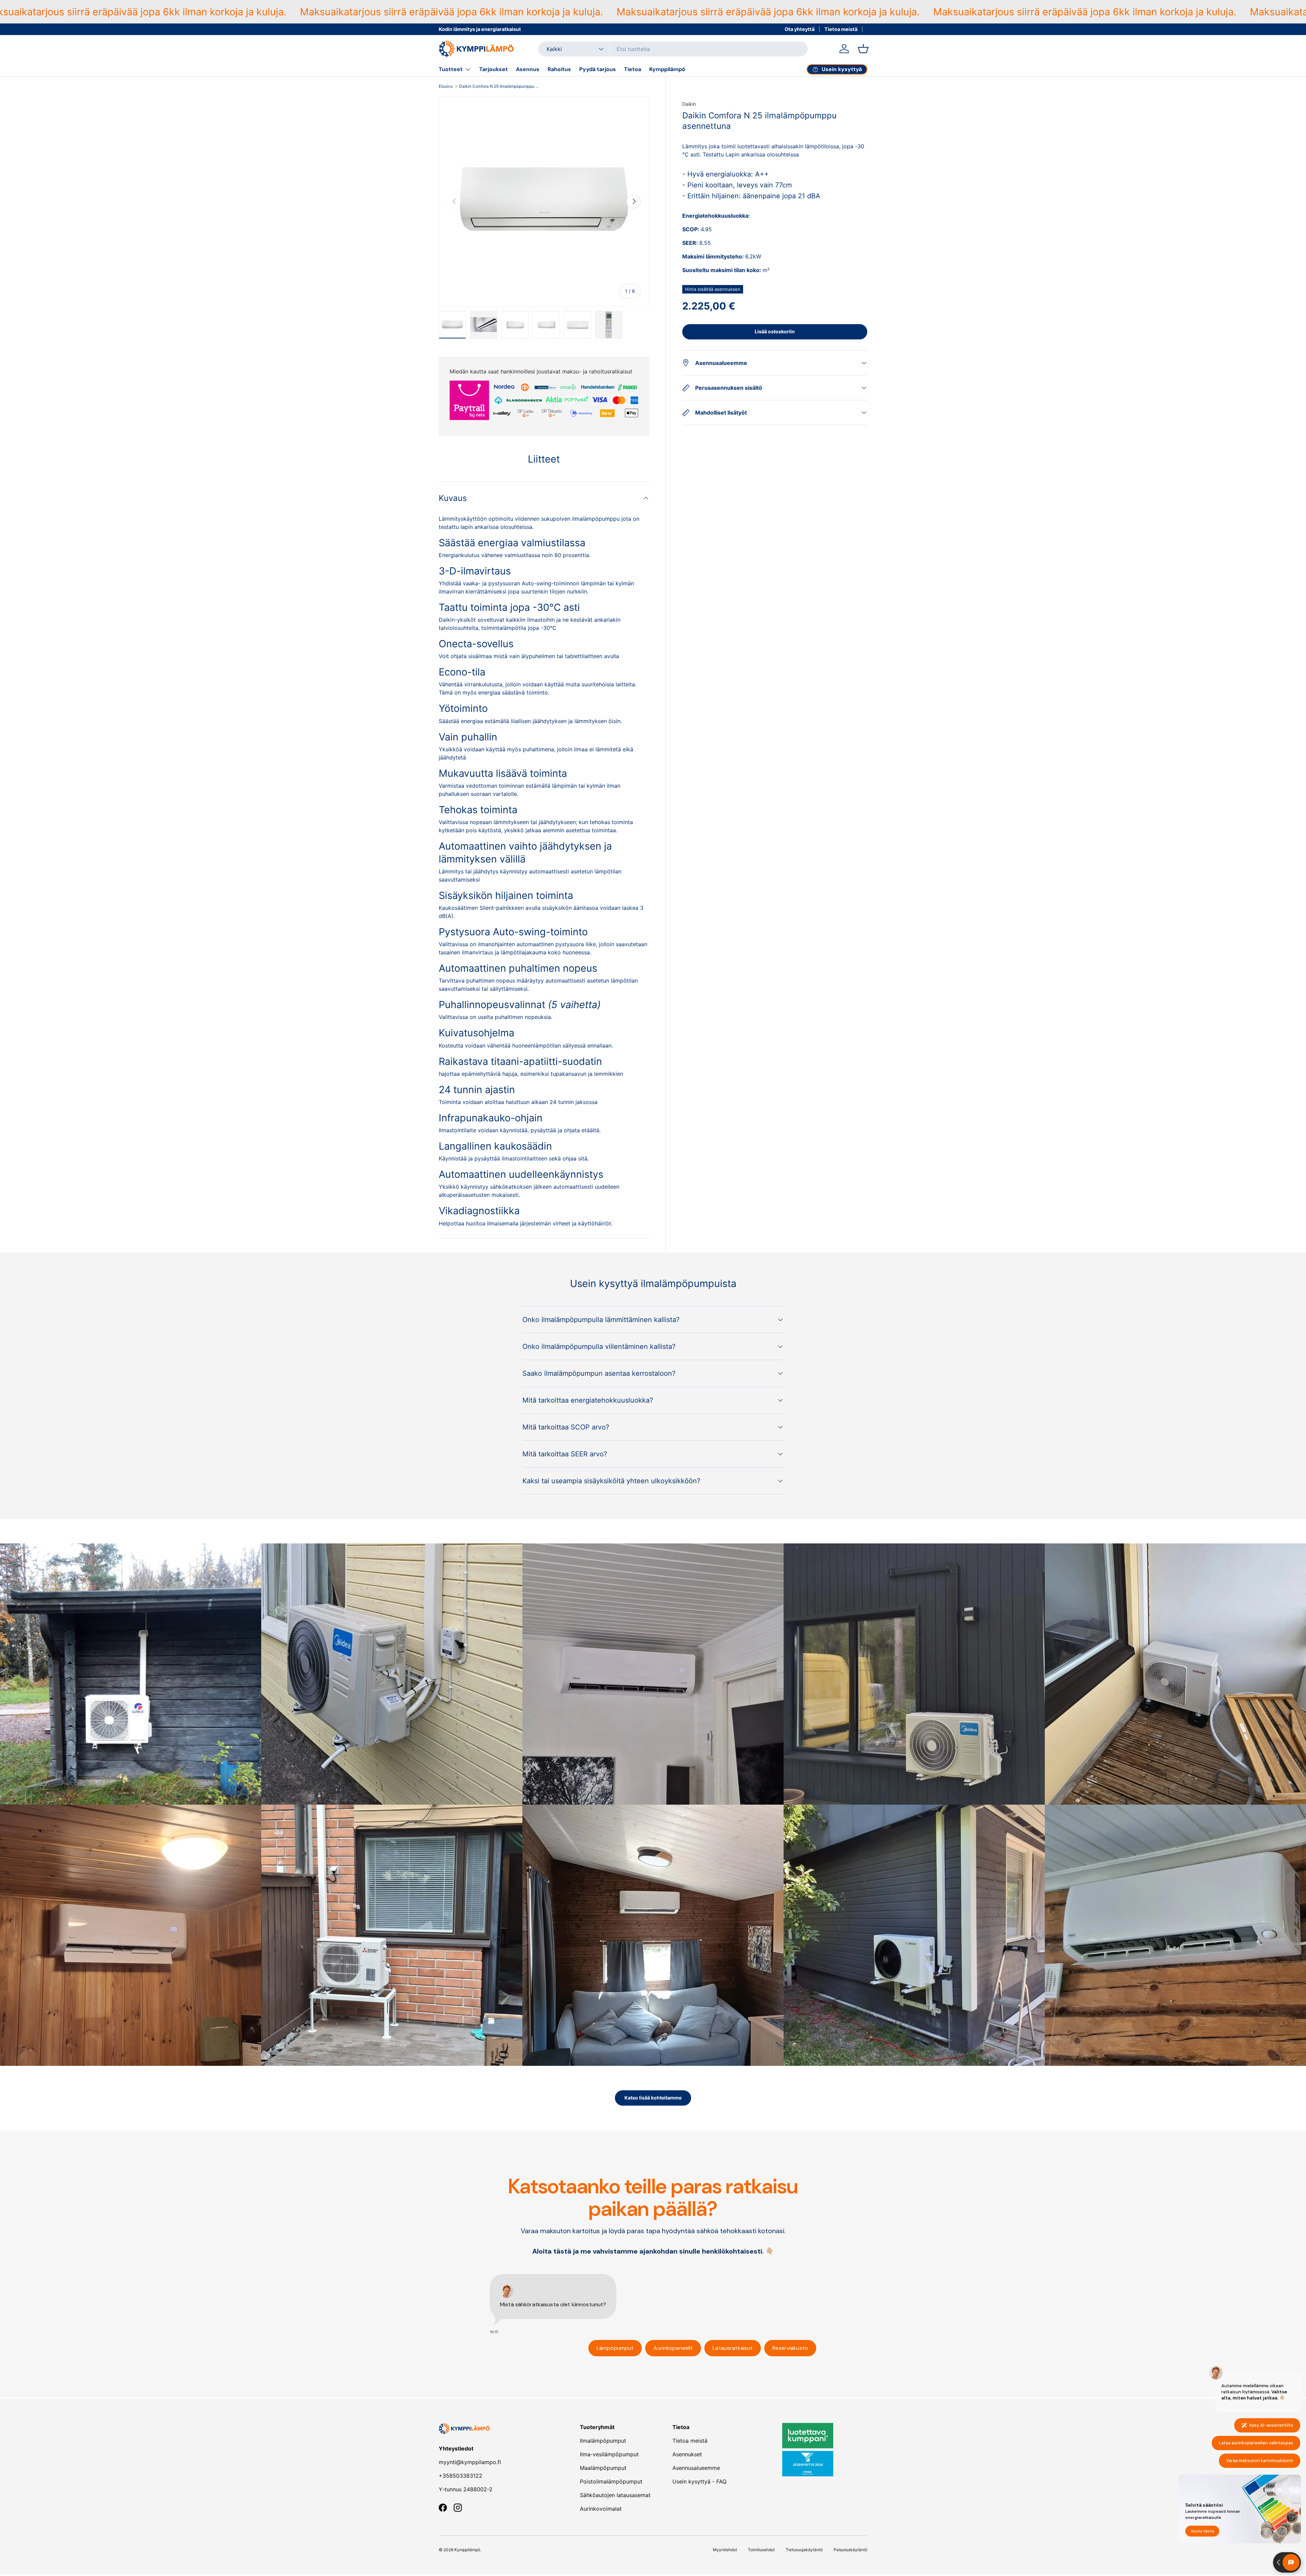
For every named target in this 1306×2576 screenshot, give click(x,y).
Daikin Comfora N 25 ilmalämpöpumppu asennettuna (500, 86)
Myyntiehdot (725, 2550)
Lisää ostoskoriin (775, 331)
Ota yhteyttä (800, 29)
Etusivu (446, 86)
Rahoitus (559, 69)
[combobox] (673, 49)
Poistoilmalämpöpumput (611, 2481)
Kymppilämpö (667, 69)
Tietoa (633, 69)
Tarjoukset (493, 69)
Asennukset (687, 2454)
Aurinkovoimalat (601, 2509)
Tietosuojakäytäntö (804, 2550)
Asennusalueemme (696, 2468)
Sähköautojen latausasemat (615, 2495)
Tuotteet (451, 69)
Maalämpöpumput (603, 2468)
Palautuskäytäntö (850, 2550)
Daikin (689, 104)
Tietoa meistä (841, 29)
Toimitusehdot (761, 2550)
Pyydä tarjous (598, 69)
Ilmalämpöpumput (603, 2441)
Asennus (528, 69)
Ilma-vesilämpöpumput (609, 2454)
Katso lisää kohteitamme (653, 2098)
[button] (863, 49)
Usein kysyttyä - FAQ (699, 2481)
